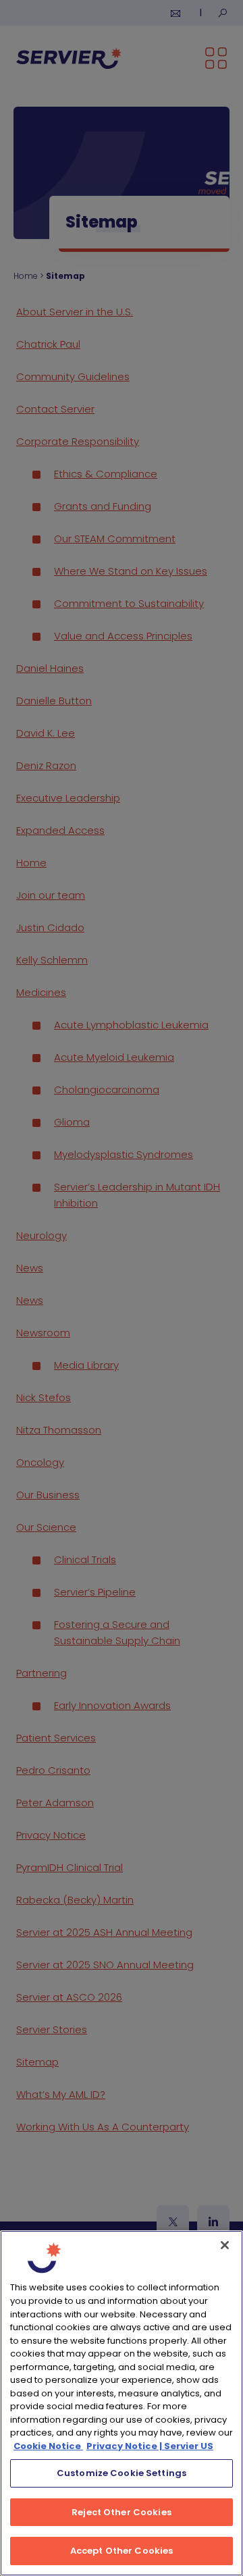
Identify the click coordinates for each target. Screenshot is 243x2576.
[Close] (225, 2245)
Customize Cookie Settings (122, 2473)
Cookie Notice (48, 2446)
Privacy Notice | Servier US (150, 2446)
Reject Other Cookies (122, 2512)
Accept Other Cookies (122, 2551)
